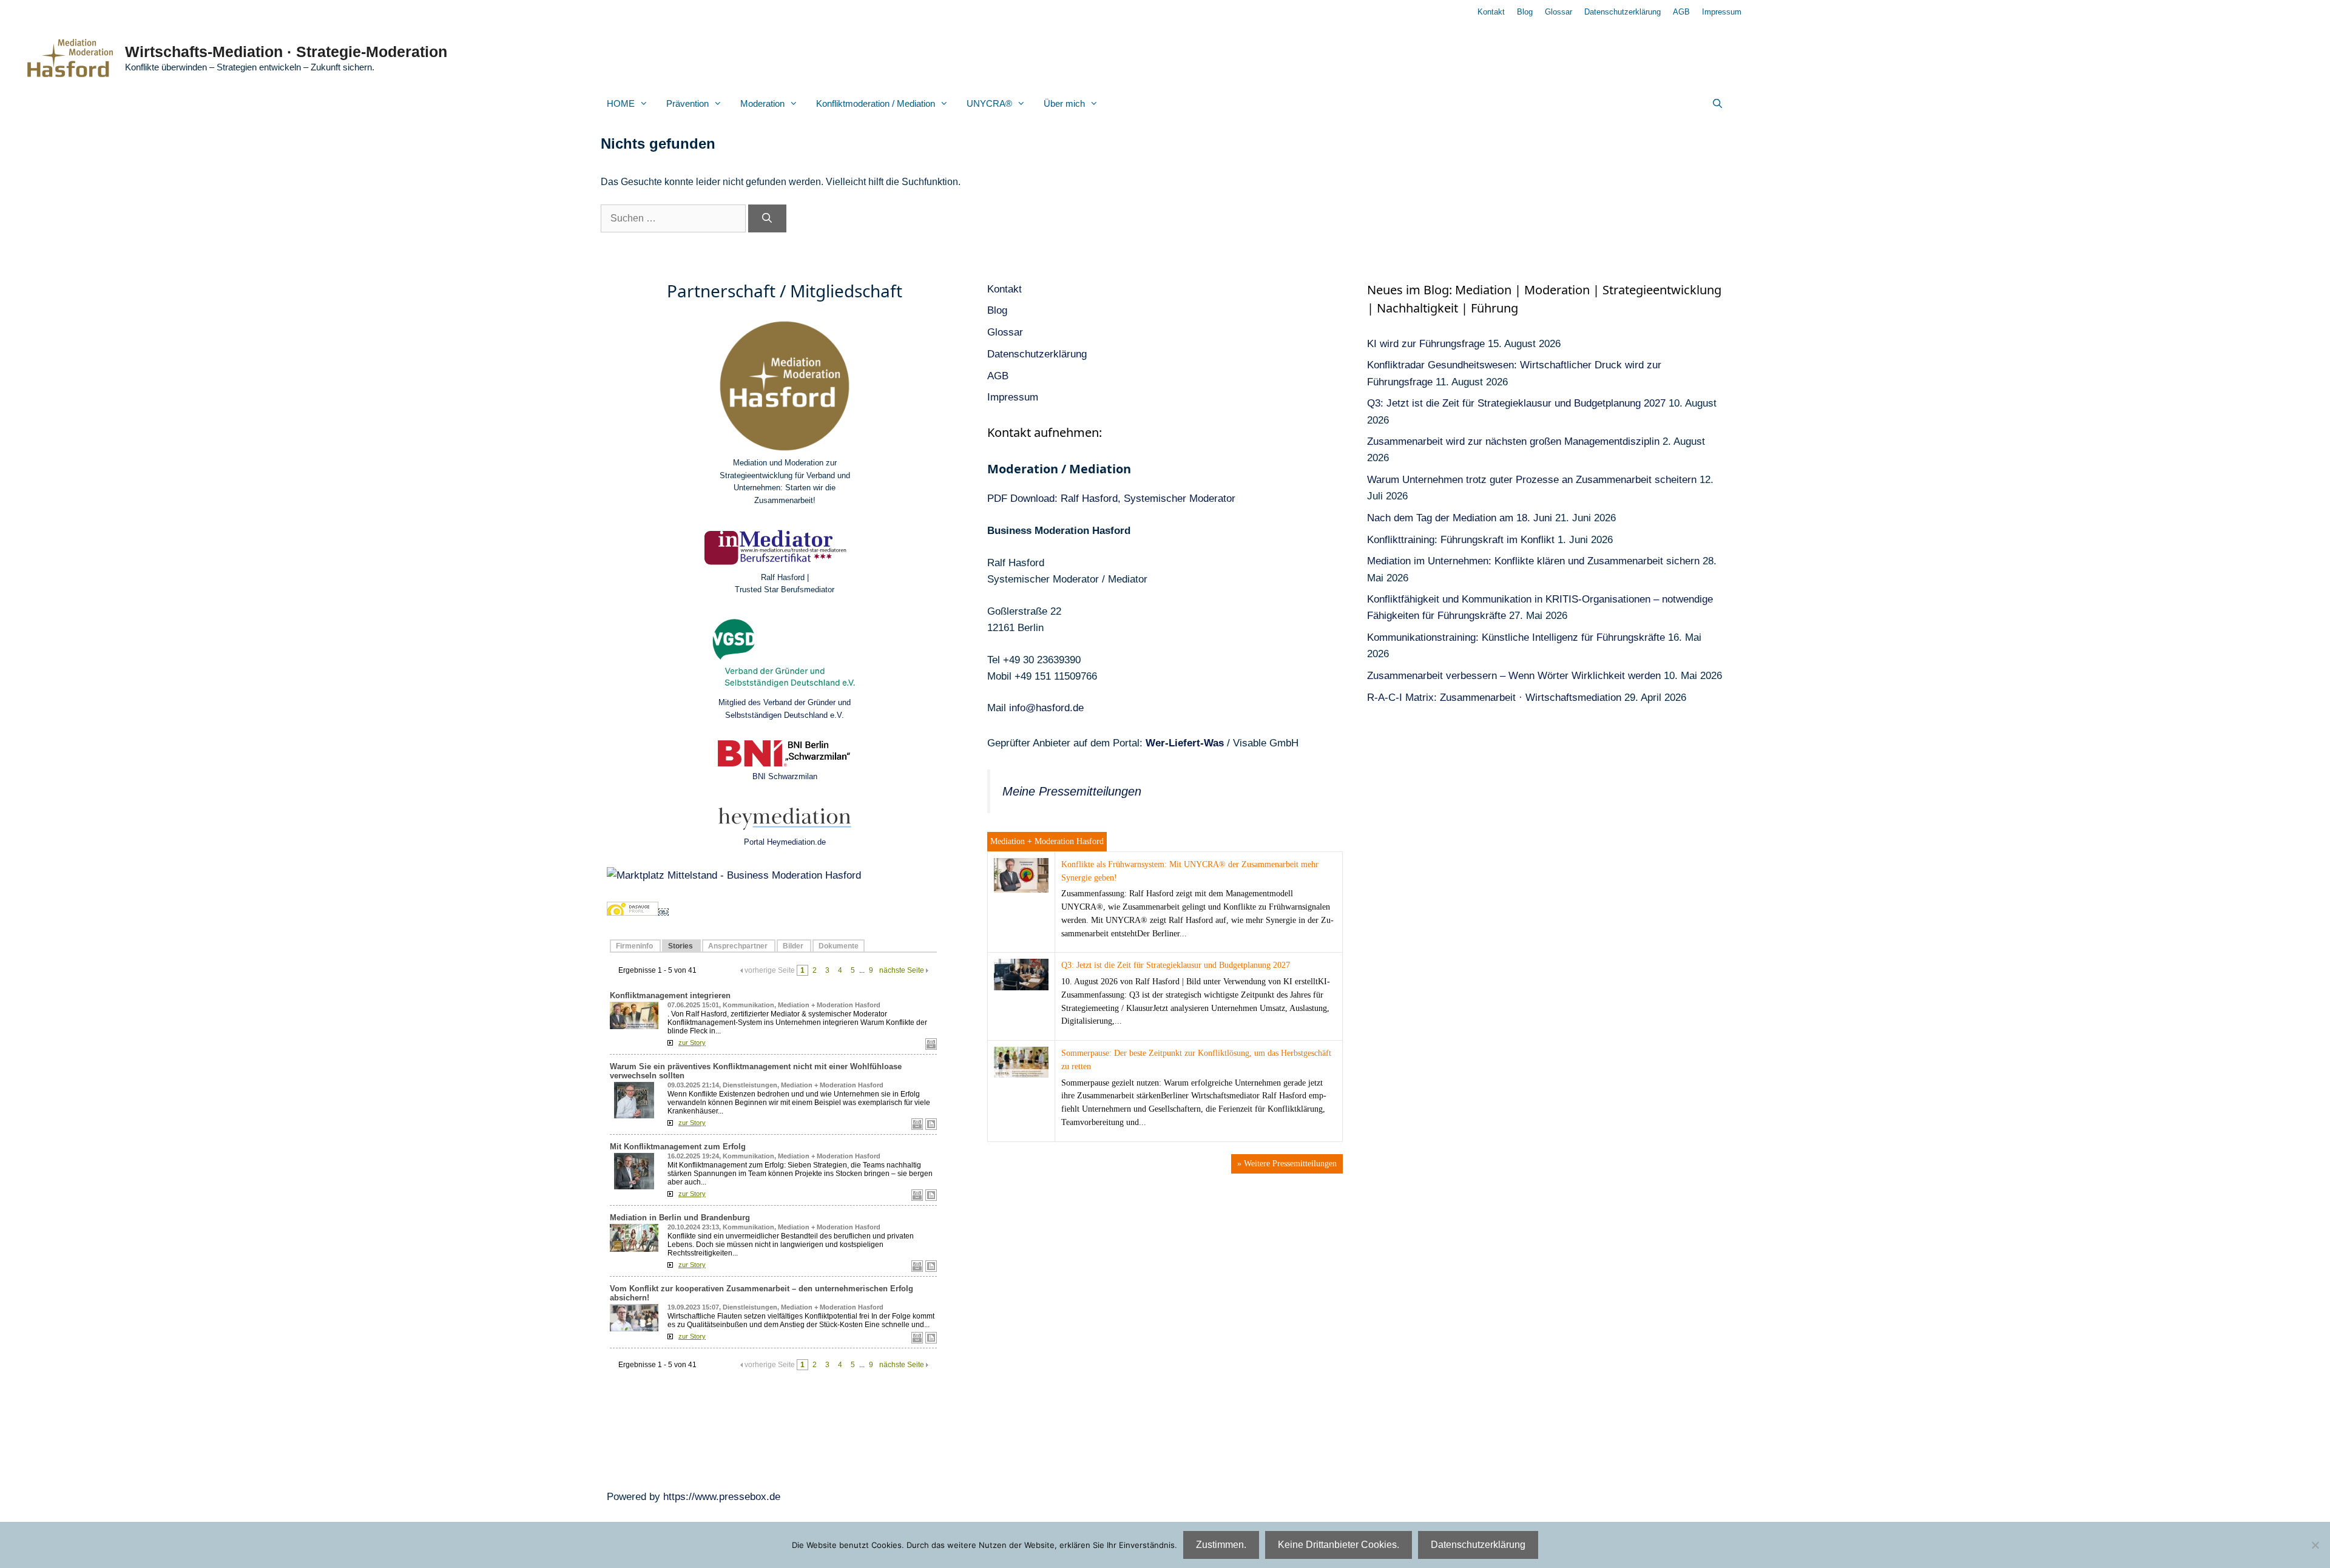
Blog (1525, 12)
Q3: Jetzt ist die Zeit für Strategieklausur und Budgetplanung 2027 (1176, 965)
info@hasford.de (1046, 708)
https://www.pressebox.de (722, 1497)
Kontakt (1491, 12)
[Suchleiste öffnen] (1717, 104)
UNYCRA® (989, 103)
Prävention (687, 103)
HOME (621, 103)
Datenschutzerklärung (1623, 12)
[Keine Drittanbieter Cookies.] (2315, 1545)
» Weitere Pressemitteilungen (1287, 1164)
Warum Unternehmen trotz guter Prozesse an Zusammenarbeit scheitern (1532, 480)
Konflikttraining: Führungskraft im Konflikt (1461, 540)
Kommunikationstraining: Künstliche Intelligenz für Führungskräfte (1516, 637)
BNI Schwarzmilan (785, 776)
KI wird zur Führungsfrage (1426, 344)
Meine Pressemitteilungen (1072, 791)
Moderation (762, 103)
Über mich (1064, 103)
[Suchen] (767, 218)
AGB (1681, 12)
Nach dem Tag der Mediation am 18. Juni (1460, 518)
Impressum (1722, 12)
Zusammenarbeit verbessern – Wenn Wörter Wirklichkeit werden (1514, 676)
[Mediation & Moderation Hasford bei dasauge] (633, 912)
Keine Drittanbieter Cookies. (1339, 1545)
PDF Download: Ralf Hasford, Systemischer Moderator (1111, 498)
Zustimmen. (1221, 1545)
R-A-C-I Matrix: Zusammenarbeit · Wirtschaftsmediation (1494, 698)
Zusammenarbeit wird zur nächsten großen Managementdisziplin (1513, 441)
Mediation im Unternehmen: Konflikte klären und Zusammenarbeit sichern (1533, 561)
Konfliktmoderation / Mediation (876, 103)
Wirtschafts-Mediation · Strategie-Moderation (286, 52)
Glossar (1558, 12)
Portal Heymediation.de (785, 842)
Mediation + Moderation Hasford (1047, 841)
